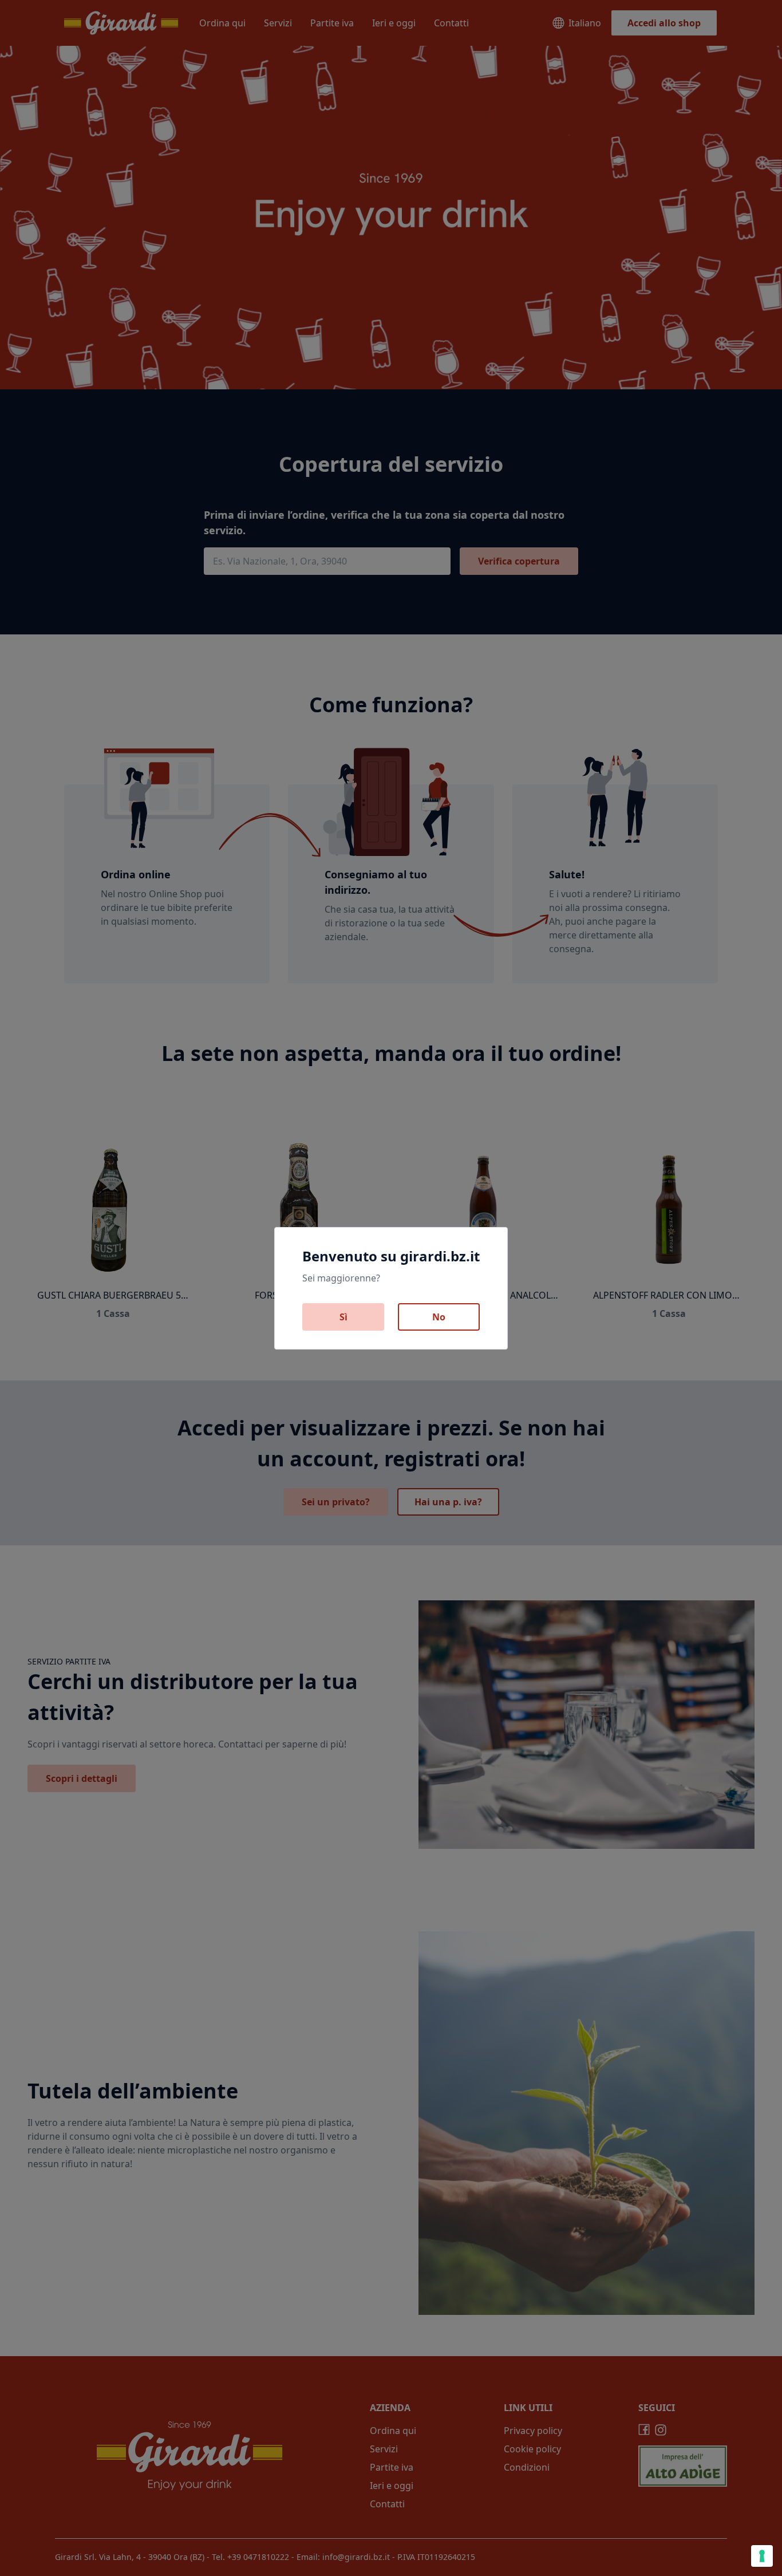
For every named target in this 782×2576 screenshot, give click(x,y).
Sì (343, 1317)
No (439, 1317)
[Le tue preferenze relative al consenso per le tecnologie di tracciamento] (762, 2556)
